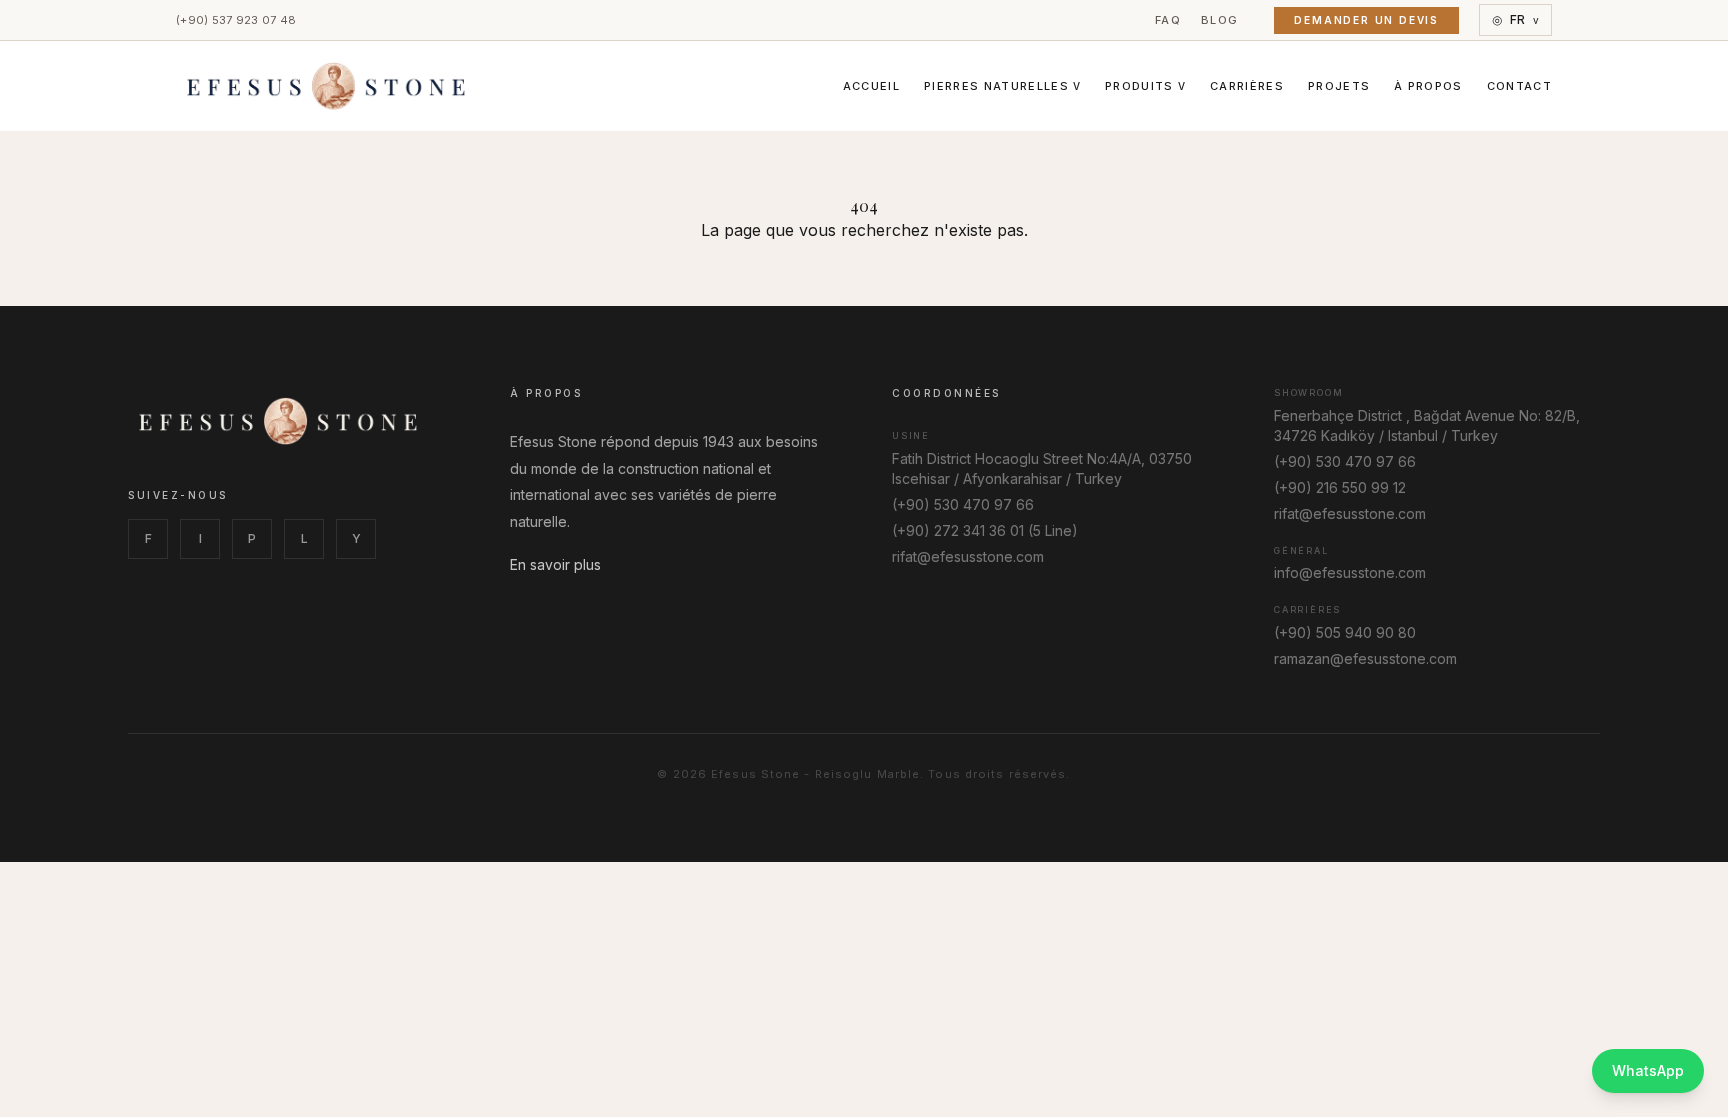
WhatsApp (1648, 1070)
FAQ (1168, 20)
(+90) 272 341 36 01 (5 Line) (985, 530)
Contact (1519, 86)
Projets (1339, 86)
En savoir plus (555, 564)
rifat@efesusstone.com (968, 556)
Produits (1145, 86)
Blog (1219, 20)
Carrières (1247, 86)
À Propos (1428, 86)
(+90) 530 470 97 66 (963, 504)
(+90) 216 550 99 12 (1340, 487)
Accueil (871, 86)
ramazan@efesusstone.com (1365, 658)
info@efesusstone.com (1350, 572)
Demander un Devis (1366, 20)
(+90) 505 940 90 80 (1345, 632)
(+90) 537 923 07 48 (236, 20)
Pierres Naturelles (1002, 86)
